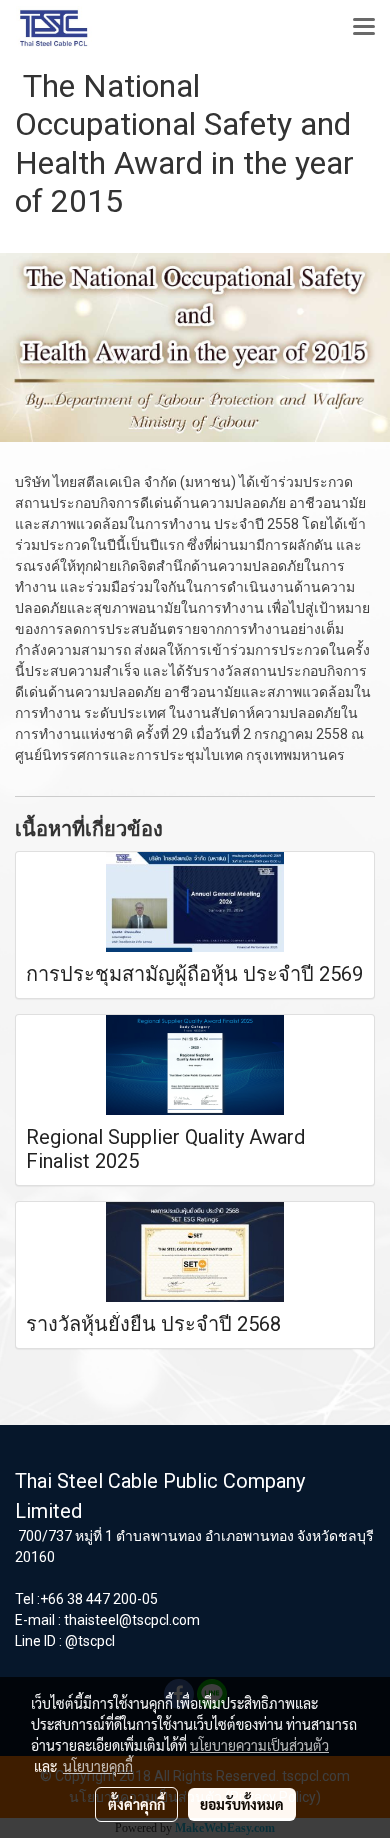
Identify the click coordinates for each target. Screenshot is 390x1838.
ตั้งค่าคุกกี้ (136, 1804)
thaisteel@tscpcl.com (132, 1620)
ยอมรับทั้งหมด (242, 1804)
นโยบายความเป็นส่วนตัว (259, 1745)
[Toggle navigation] (364, 28)
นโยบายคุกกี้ (98, 1766)
